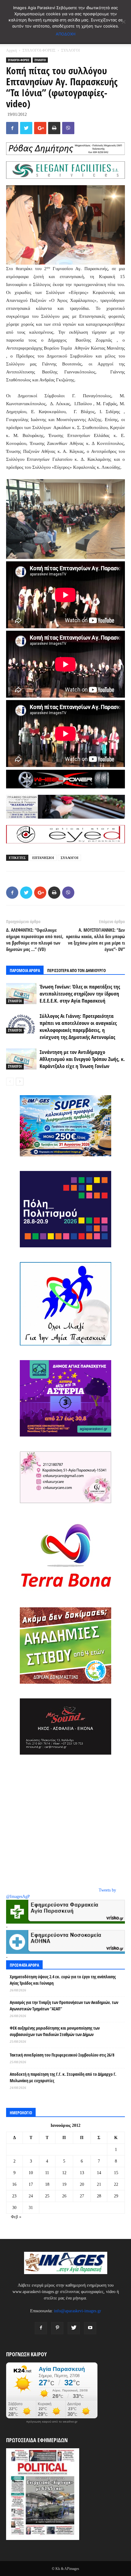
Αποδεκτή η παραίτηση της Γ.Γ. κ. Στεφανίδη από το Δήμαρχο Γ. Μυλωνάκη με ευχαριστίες (63, 2077)
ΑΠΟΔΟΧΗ (66, 34)
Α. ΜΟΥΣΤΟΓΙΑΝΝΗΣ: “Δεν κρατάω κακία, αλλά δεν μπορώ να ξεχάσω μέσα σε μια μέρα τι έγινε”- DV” (96, 939)
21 (99, 2184)
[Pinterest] (57, 2328)
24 (31, 2196)
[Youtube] (90, 2328)
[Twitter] (74, 2328)
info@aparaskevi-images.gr (78, 2311)
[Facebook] (41, 2328)
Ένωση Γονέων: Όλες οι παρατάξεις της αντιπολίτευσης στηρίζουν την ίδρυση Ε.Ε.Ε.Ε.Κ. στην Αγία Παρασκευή (80, 994)
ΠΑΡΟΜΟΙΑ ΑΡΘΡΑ (25, 970)
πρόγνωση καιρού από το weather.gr (52, 2422)
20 (82, 2184)
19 (64, 2184)
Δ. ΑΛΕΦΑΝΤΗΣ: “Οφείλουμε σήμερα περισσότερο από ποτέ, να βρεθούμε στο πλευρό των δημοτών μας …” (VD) (35, 939)
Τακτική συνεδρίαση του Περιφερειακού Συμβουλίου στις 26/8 (62, 2055)
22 (116, 2184)
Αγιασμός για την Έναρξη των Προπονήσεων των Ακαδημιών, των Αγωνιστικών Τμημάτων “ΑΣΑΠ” (64, 2005)
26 (64, 2196)
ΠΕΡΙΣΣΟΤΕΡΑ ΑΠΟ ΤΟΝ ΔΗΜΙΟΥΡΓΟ (76, 970)
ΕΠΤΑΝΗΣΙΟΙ (43, 858)
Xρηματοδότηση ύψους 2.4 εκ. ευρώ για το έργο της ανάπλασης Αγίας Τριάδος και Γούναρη (63, 1980)
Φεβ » (16, 2217)
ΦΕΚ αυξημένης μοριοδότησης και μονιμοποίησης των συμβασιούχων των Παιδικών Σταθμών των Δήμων (55, 2031)
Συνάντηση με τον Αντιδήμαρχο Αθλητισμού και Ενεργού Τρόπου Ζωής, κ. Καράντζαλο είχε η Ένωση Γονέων (82, 1059)
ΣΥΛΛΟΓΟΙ (71, 50)
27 (82, 2196)
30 (14, 2208)
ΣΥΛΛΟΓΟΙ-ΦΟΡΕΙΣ (39, 50)
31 (31, 2208)
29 (116, 2196)
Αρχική (11, 50)
